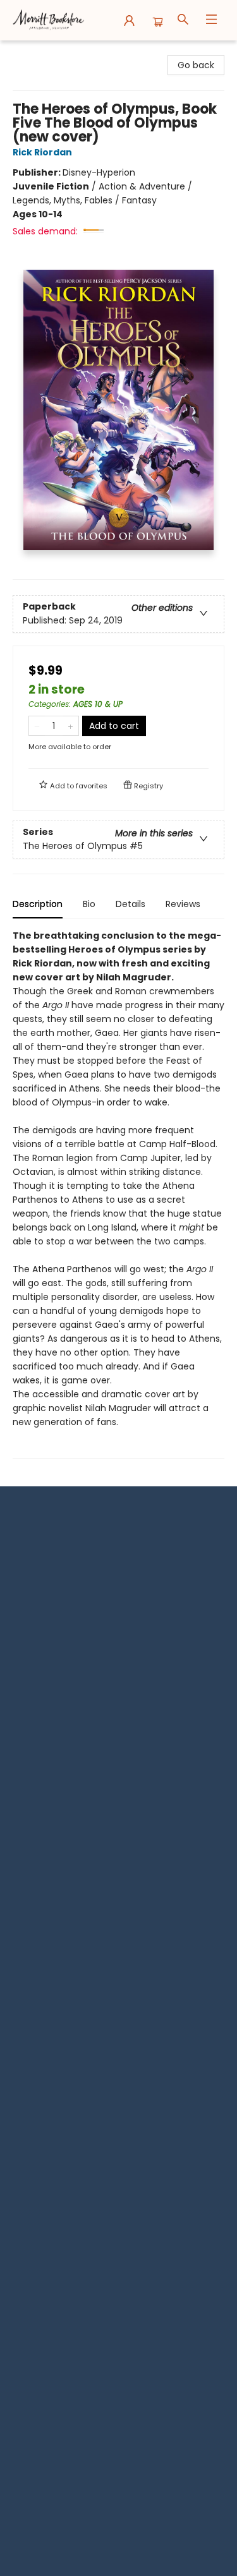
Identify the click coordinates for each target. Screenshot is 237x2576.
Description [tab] (38, 904)
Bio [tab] (89, 904)
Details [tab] (131, 904)
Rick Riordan (42, 152)
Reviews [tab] (183, 904)
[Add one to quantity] (70, 726)
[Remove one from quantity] (37, 726)
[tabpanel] (118, 1194)
